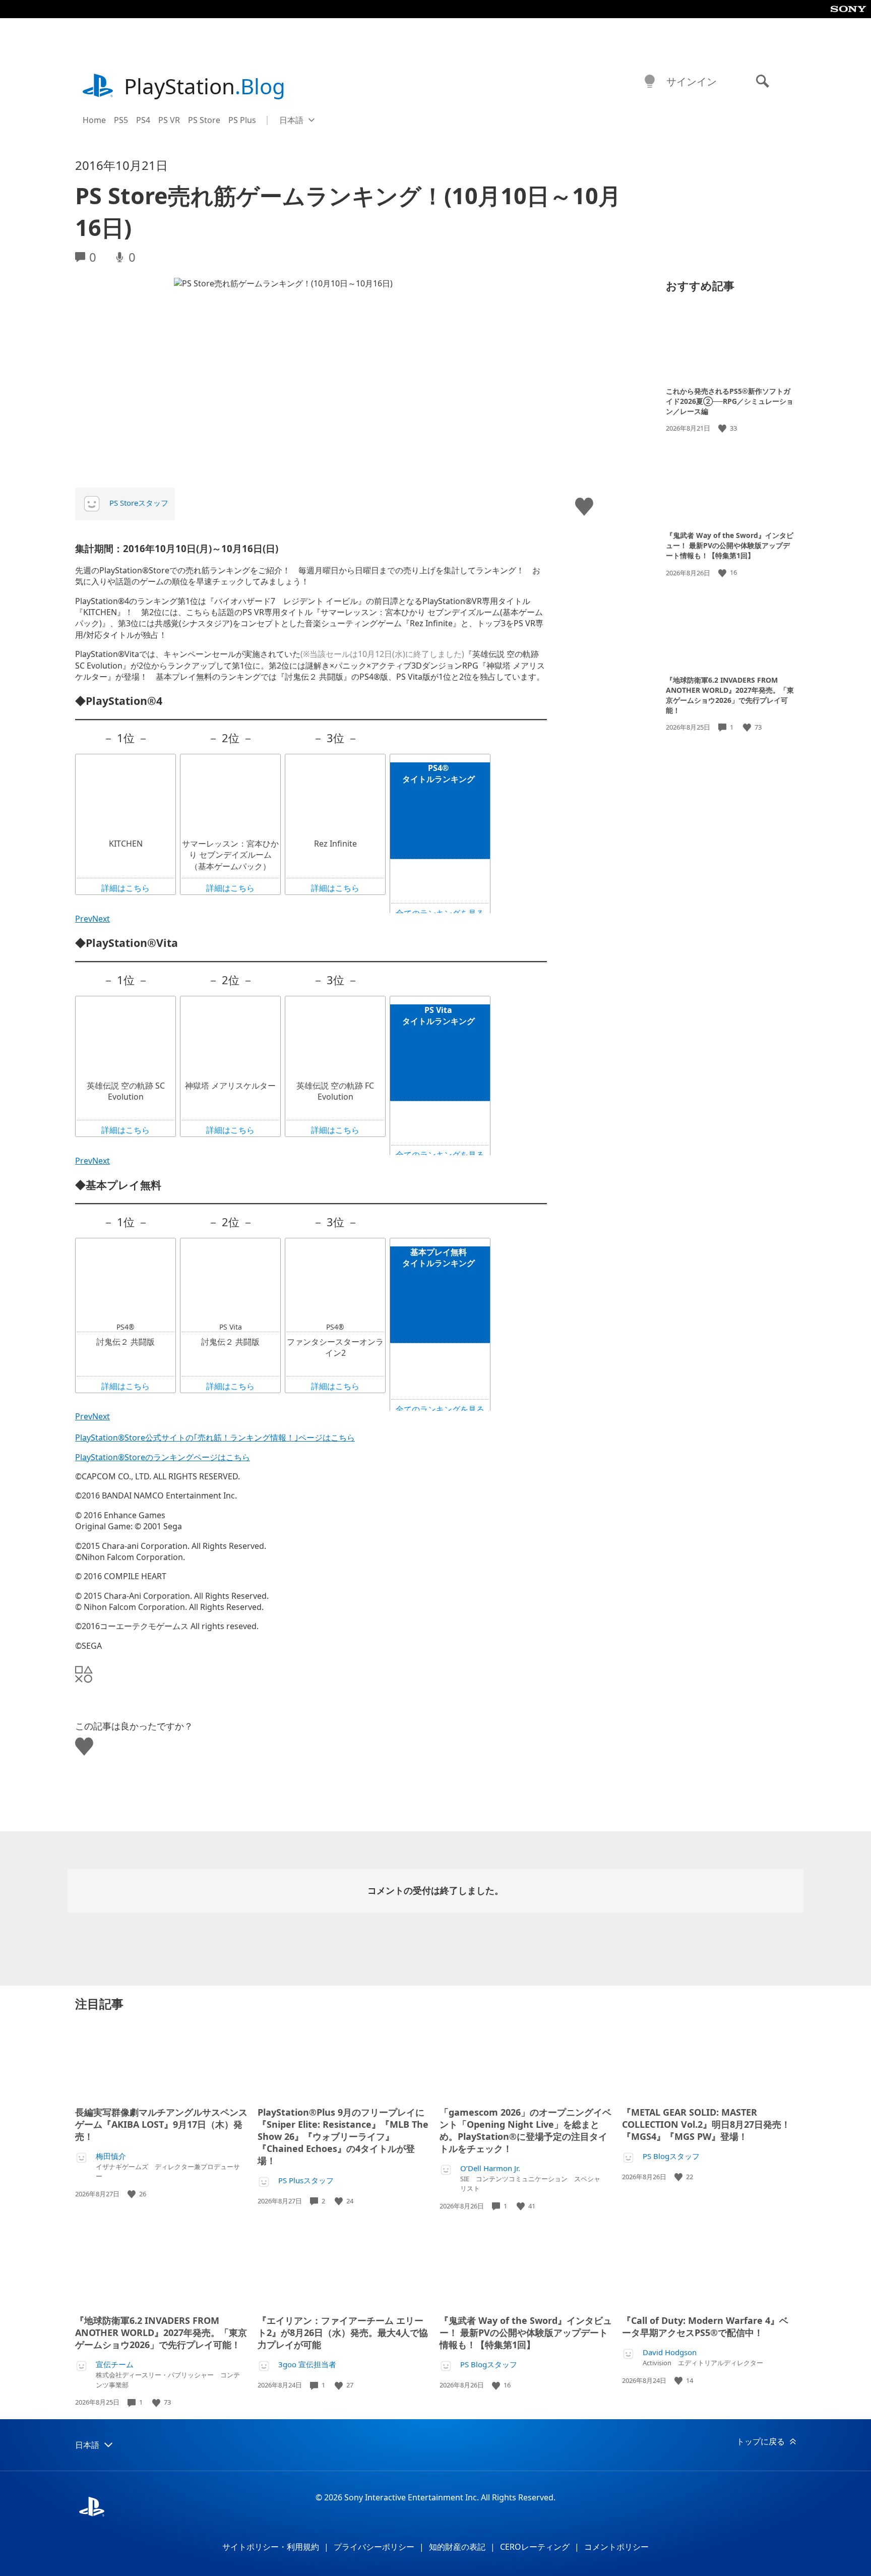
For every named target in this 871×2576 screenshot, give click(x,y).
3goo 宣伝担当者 (307, 2364)
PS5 (121, 120)
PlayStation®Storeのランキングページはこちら (163, 1457)
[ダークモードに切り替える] (650, 82)
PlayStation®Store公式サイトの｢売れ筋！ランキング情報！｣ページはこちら (215, 1437)
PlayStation (205, 86)
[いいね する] (723, 428)
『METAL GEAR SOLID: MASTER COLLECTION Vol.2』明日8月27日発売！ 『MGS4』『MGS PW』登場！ (706, 2124)
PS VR (169, 120)
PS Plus (242, 120)
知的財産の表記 (457, 2547)
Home (94, 120)
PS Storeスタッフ (139, 503)
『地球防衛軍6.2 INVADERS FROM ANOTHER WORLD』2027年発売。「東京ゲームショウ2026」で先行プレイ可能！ (730, 695)
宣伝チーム (115, 2364)
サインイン (692, 81)
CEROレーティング (535, 2547)
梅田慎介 (111, 2156)
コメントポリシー (616, 2547)
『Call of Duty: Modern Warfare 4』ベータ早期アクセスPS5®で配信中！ (705, 2326)
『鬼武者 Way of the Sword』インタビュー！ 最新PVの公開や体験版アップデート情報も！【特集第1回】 (730, 545)
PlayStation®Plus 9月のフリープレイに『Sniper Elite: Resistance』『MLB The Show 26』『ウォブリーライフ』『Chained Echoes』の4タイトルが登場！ (343, 2136)
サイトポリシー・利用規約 (271, 2547)
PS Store (204, 120)
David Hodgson (670, 2352)
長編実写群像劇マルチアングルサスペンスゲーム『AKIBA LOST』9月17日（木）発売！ (161, 2124)
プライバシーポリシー (374, 2547)
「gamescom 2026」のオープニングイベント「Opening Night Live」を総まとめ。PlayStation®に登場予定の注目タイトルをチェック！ (525, 2130)
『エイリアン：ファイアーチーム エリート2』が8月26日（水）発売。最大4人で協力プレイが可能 (343, 2332)
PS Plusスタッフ (306, 2180)
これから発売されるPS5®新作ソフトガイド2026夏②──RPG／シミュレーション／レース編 (730, 401)
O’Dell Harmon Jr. (490, 2168)
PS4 (143, 120)
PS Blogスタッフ (671, 2156)
